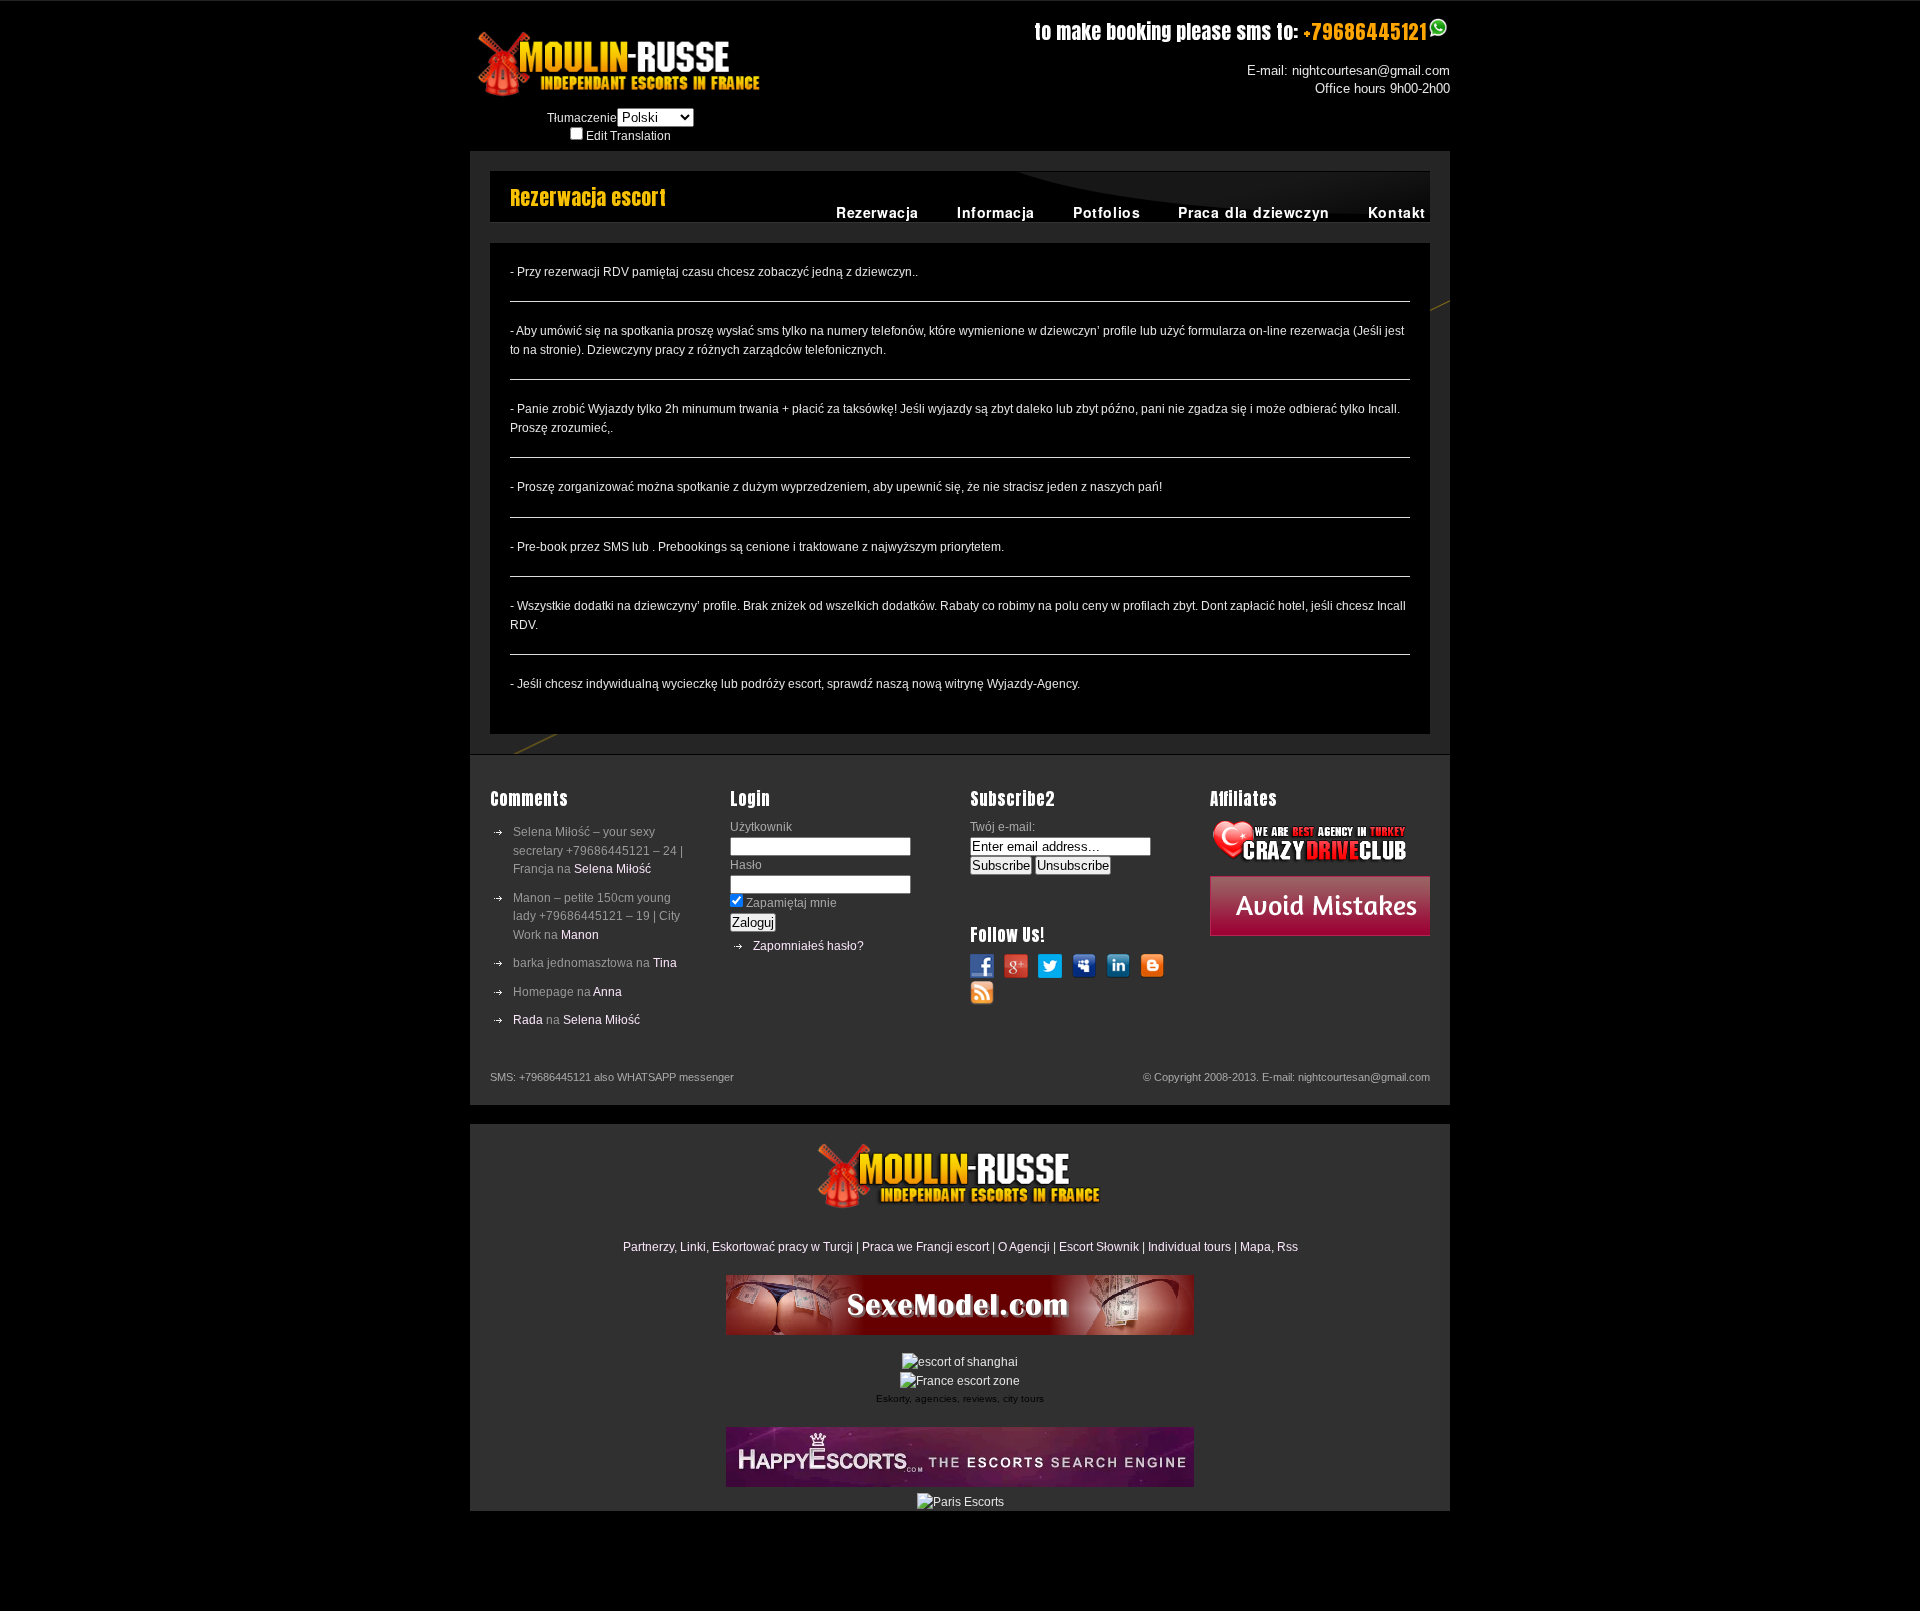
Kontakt (1397, 212)
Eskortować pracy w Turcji (782, 1247)
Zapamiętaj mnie (790, 903)
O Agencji (1024, 1247)
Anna (607, 992)
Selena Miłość (612, 869)
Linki (693, 1247)
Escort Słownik (1099, 1247)
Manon (580, 935)
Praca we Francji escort (925, 1247)
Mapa (1255, 1247)
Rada (528, 1020)
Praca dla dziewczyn (1253, 212)
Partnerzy (648, 1247)
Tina (665, 963)
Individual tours (1189, 1247)
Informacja (996, 212)
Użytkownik (761, 827)
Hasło (746, 865)
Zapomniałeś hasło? (808, 946)
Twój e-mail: (1002, 827)
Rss (1287, 1247)
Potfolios (1106, 212)
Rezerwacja (877, 212)
